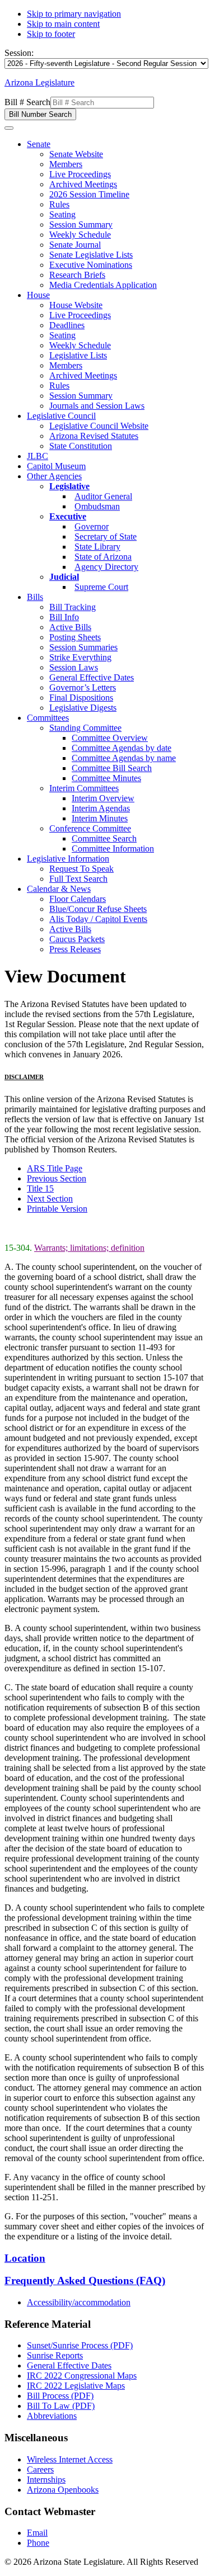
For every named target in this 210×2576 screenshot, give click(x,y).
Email (37, 2533)
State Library (97, 547)
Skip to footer (51, 34)
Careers (40, 2469)
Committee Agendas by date (122, 748)
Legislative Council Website (99, 426)
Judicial (64, 577)
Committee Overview (110, 738)
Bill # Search (27, 102)
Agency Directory (106, 567)
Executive (68, 516)
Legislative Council (61, 416)
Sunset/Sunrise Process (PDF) (80, 2345)
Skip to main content (63, 24)
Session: (19, 53)
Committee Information (113, 849)
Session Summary (81, 224)
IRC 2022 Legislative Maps (76, 2386)
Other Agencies (54, 476)
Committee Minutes (106, 778)
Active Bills (70, 627)
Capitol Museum (56, 466)
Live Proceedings (80, 174)
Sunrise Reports (55, 2355)
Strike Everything (80, 657)
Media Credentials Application (103, 285)
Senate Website (76, 154)
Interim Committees (84, 788)
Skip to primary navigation (74, 14)
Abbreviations (52, 2416)
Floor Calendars (78, 899)
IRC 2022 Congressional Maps (82, 2376)
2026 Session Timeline (89, 194)
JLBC (38, 456)
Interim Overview (103, 798)
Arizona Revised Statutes (94, 436)
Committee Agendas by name (124, 758)
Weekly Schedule (80, 235)
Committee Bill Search (112, 768)
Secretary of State (106, 537)
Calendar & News (59, 889)
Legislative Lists (78, 355)
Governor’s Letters (83, 687)
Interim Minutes (100, 818)
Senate (39, 144)
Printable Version (57, 1209)
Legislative (69, 486)
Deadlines (67, 325)
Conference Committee (90, 828)
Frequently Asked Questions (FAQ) (85, 2280)
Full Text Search (78, 879)
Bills (35, 597)
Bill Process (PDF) (60, 2396)
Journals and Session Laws (97, 406)
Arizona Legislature (39, 82)
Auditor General (103, 496)
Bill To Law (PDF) (61, 2406)
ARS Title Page (55, 1168)
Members (66, 164)
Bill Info (64, 617)
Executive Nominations (91, 265)
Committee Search (104, 838)
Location (25, 2258)
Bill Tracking (73, 607)
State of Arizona (103, 557)
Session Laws (74, 667)
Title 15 (40, 1188)
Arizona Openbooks (63, 2490)
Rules (59, 204)
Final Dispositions (81, 698)
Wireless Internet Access (70, 2459)
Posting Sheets (75, 637)
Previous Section (57, 1178)
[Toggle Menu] (9, 128)
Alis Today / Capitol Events (98, 919)
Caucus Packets (77, 939)
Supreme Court (101, 587)
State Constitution (81, 446)
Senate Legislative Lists (91, 255)
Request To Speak (81, 869)
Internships (46, 2480)
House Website (76, 305)
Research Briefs (77, 275)
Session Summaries (83, 647)
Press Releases (75, 949)
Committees (48, 718)
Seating (62, 214)
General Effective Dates (92, 677)
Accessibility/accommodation (79, 2302)
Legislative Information (68, 859)
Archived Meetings (83, 184)
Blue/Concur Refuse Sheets (98, 909)
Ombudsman (97, 506)
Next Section (50, 1199)
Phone (38, 2543)
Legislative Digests (83, 708)
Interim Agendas (101, 808)
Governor (92, 526)
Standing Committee (85, 728)
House (38, 295)
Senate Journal (75, 245)
